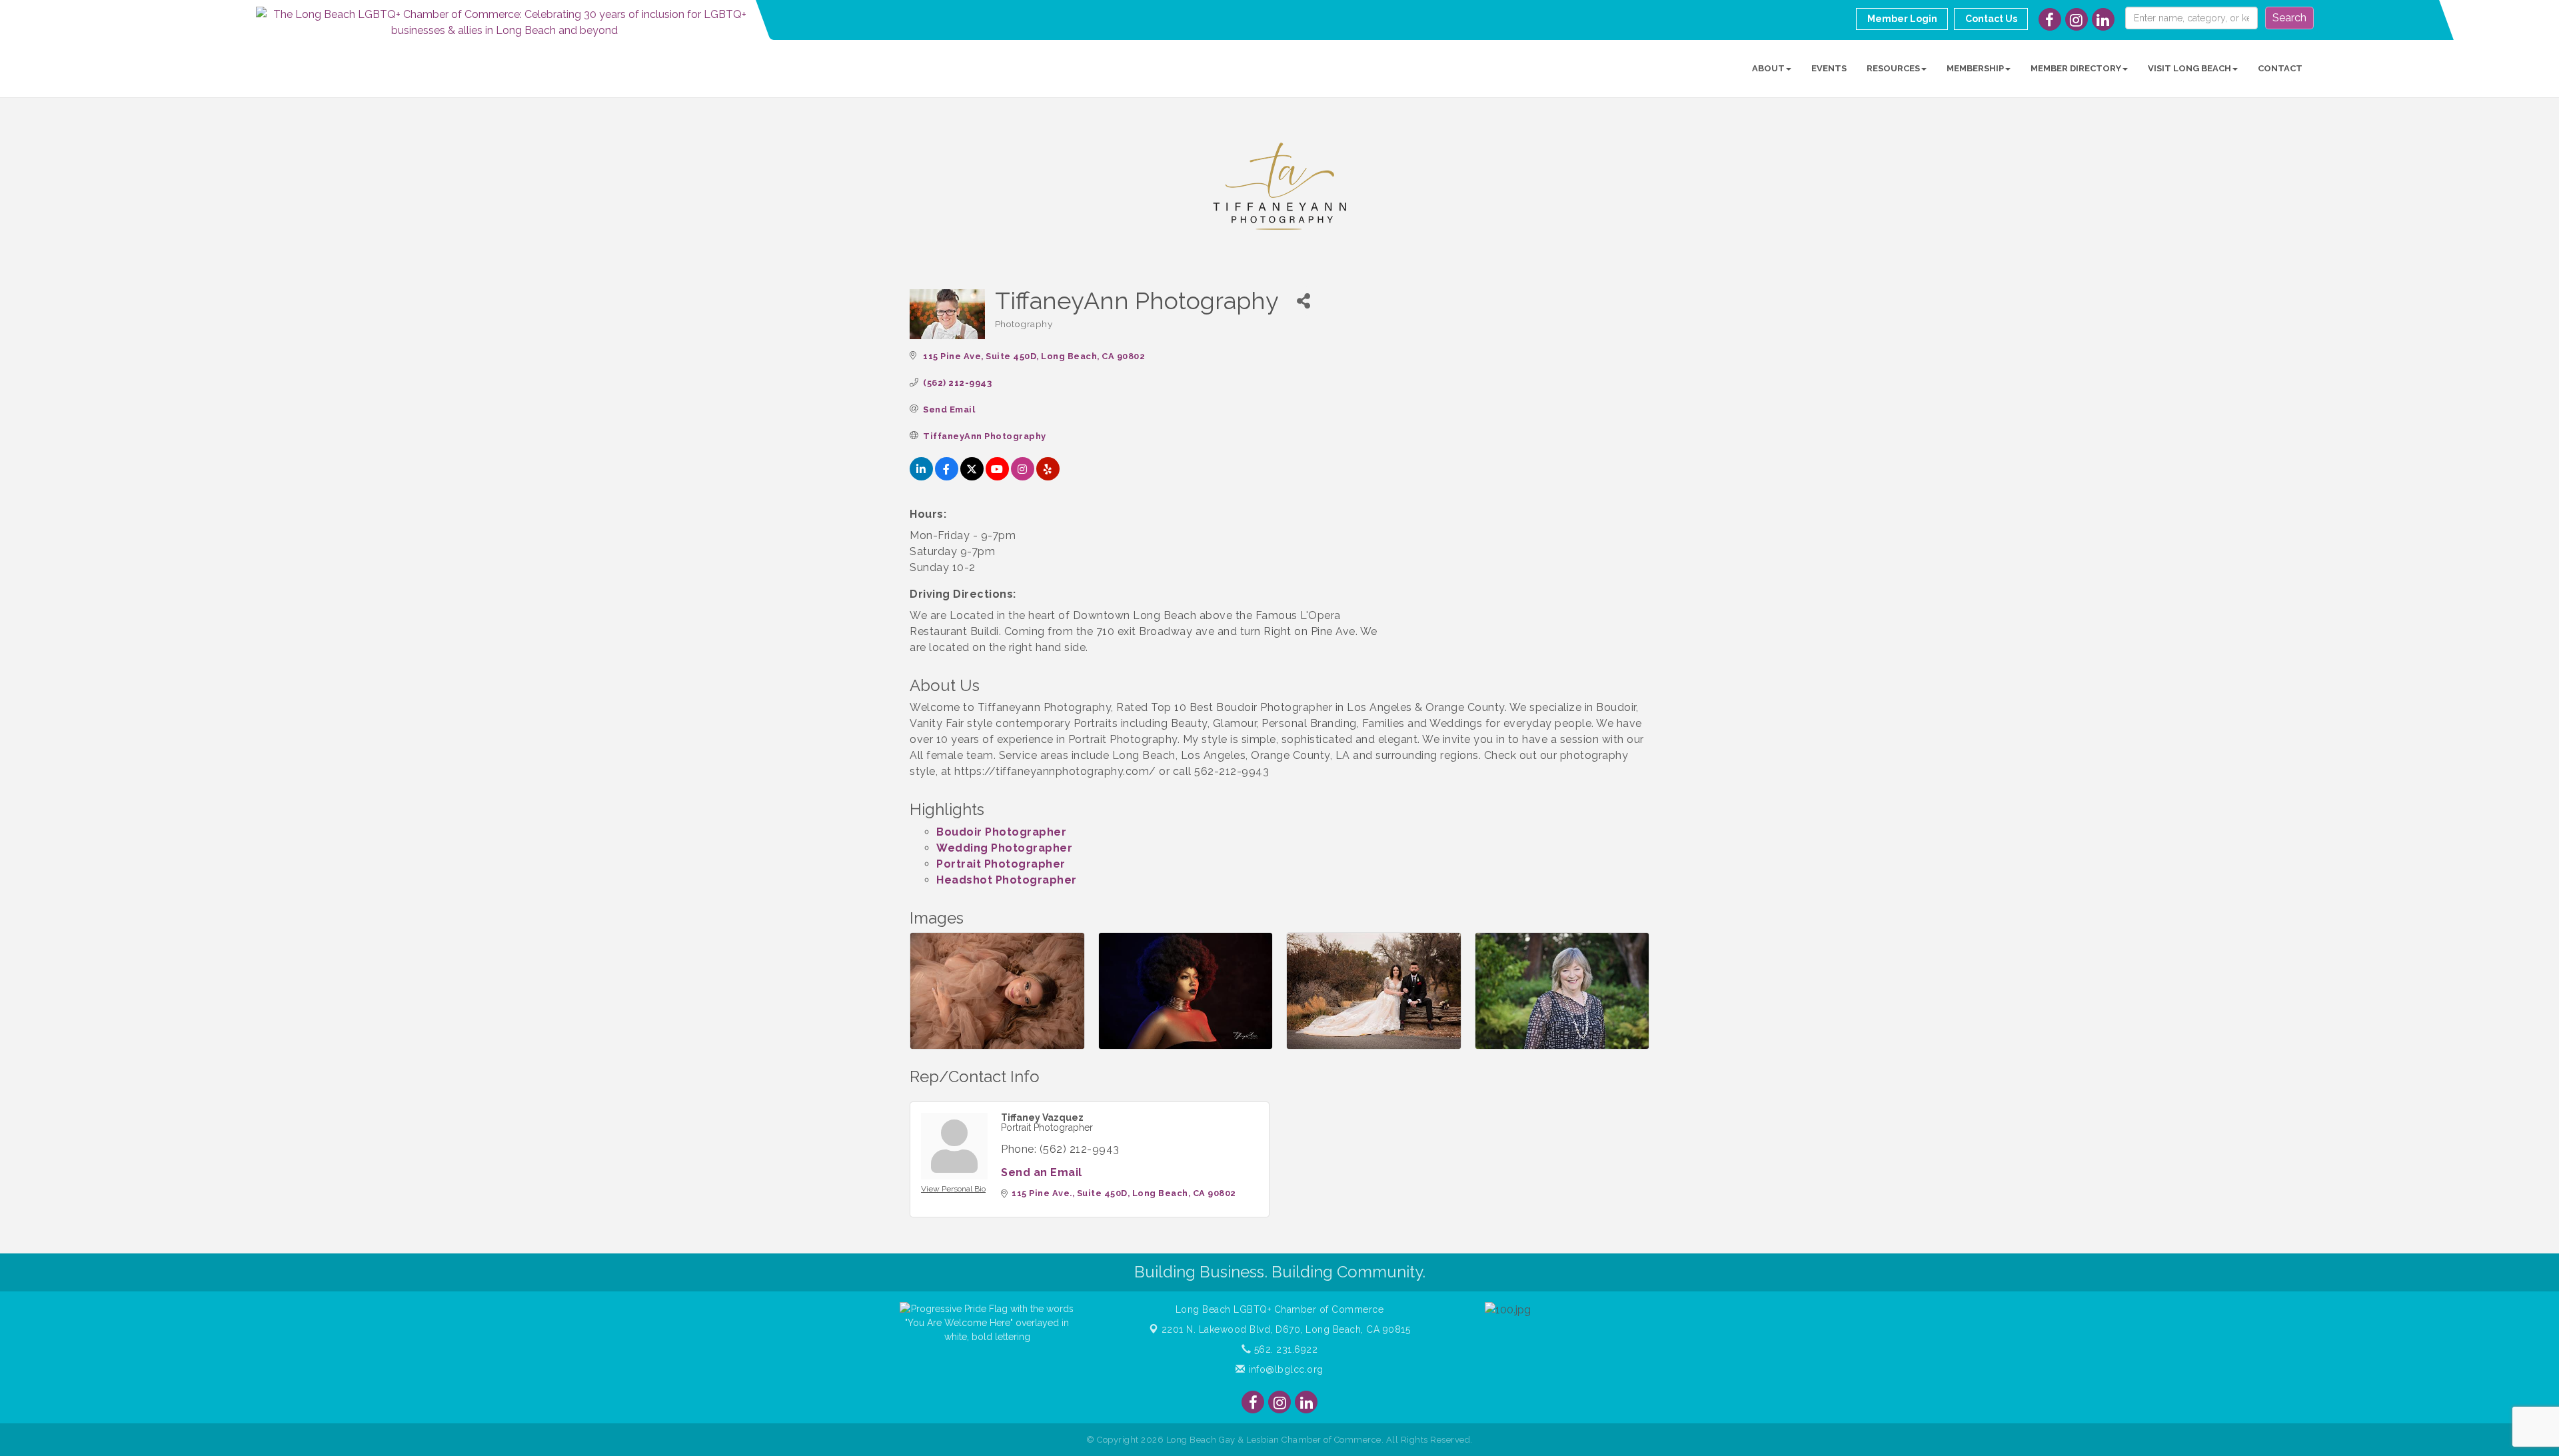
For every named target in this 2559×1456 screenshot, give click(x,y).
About (1768, 68)
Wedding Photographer (1004, 848)
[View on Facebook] (947, 477)
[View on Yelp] (1048, 477)
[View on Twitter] (972, 477)
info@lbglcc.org (1284, 1369)
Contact (2280, 68)
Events (1829, 68)
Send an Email (1042, 1172)
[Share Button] (1304, 301)
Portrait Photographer (1001, 864)
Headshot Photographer (1007, 880)
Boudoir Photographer (1001, 832)
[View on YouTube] (997, 477)
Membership (1975, 68)
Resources (1893, 68)
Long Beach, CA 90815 (1286, 1329)
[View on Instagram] (1023, 477)
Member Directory (2076, 68)
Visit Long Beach (2189, 68)
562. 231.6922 (1284, 1349)
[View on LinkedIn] (921, 477)
